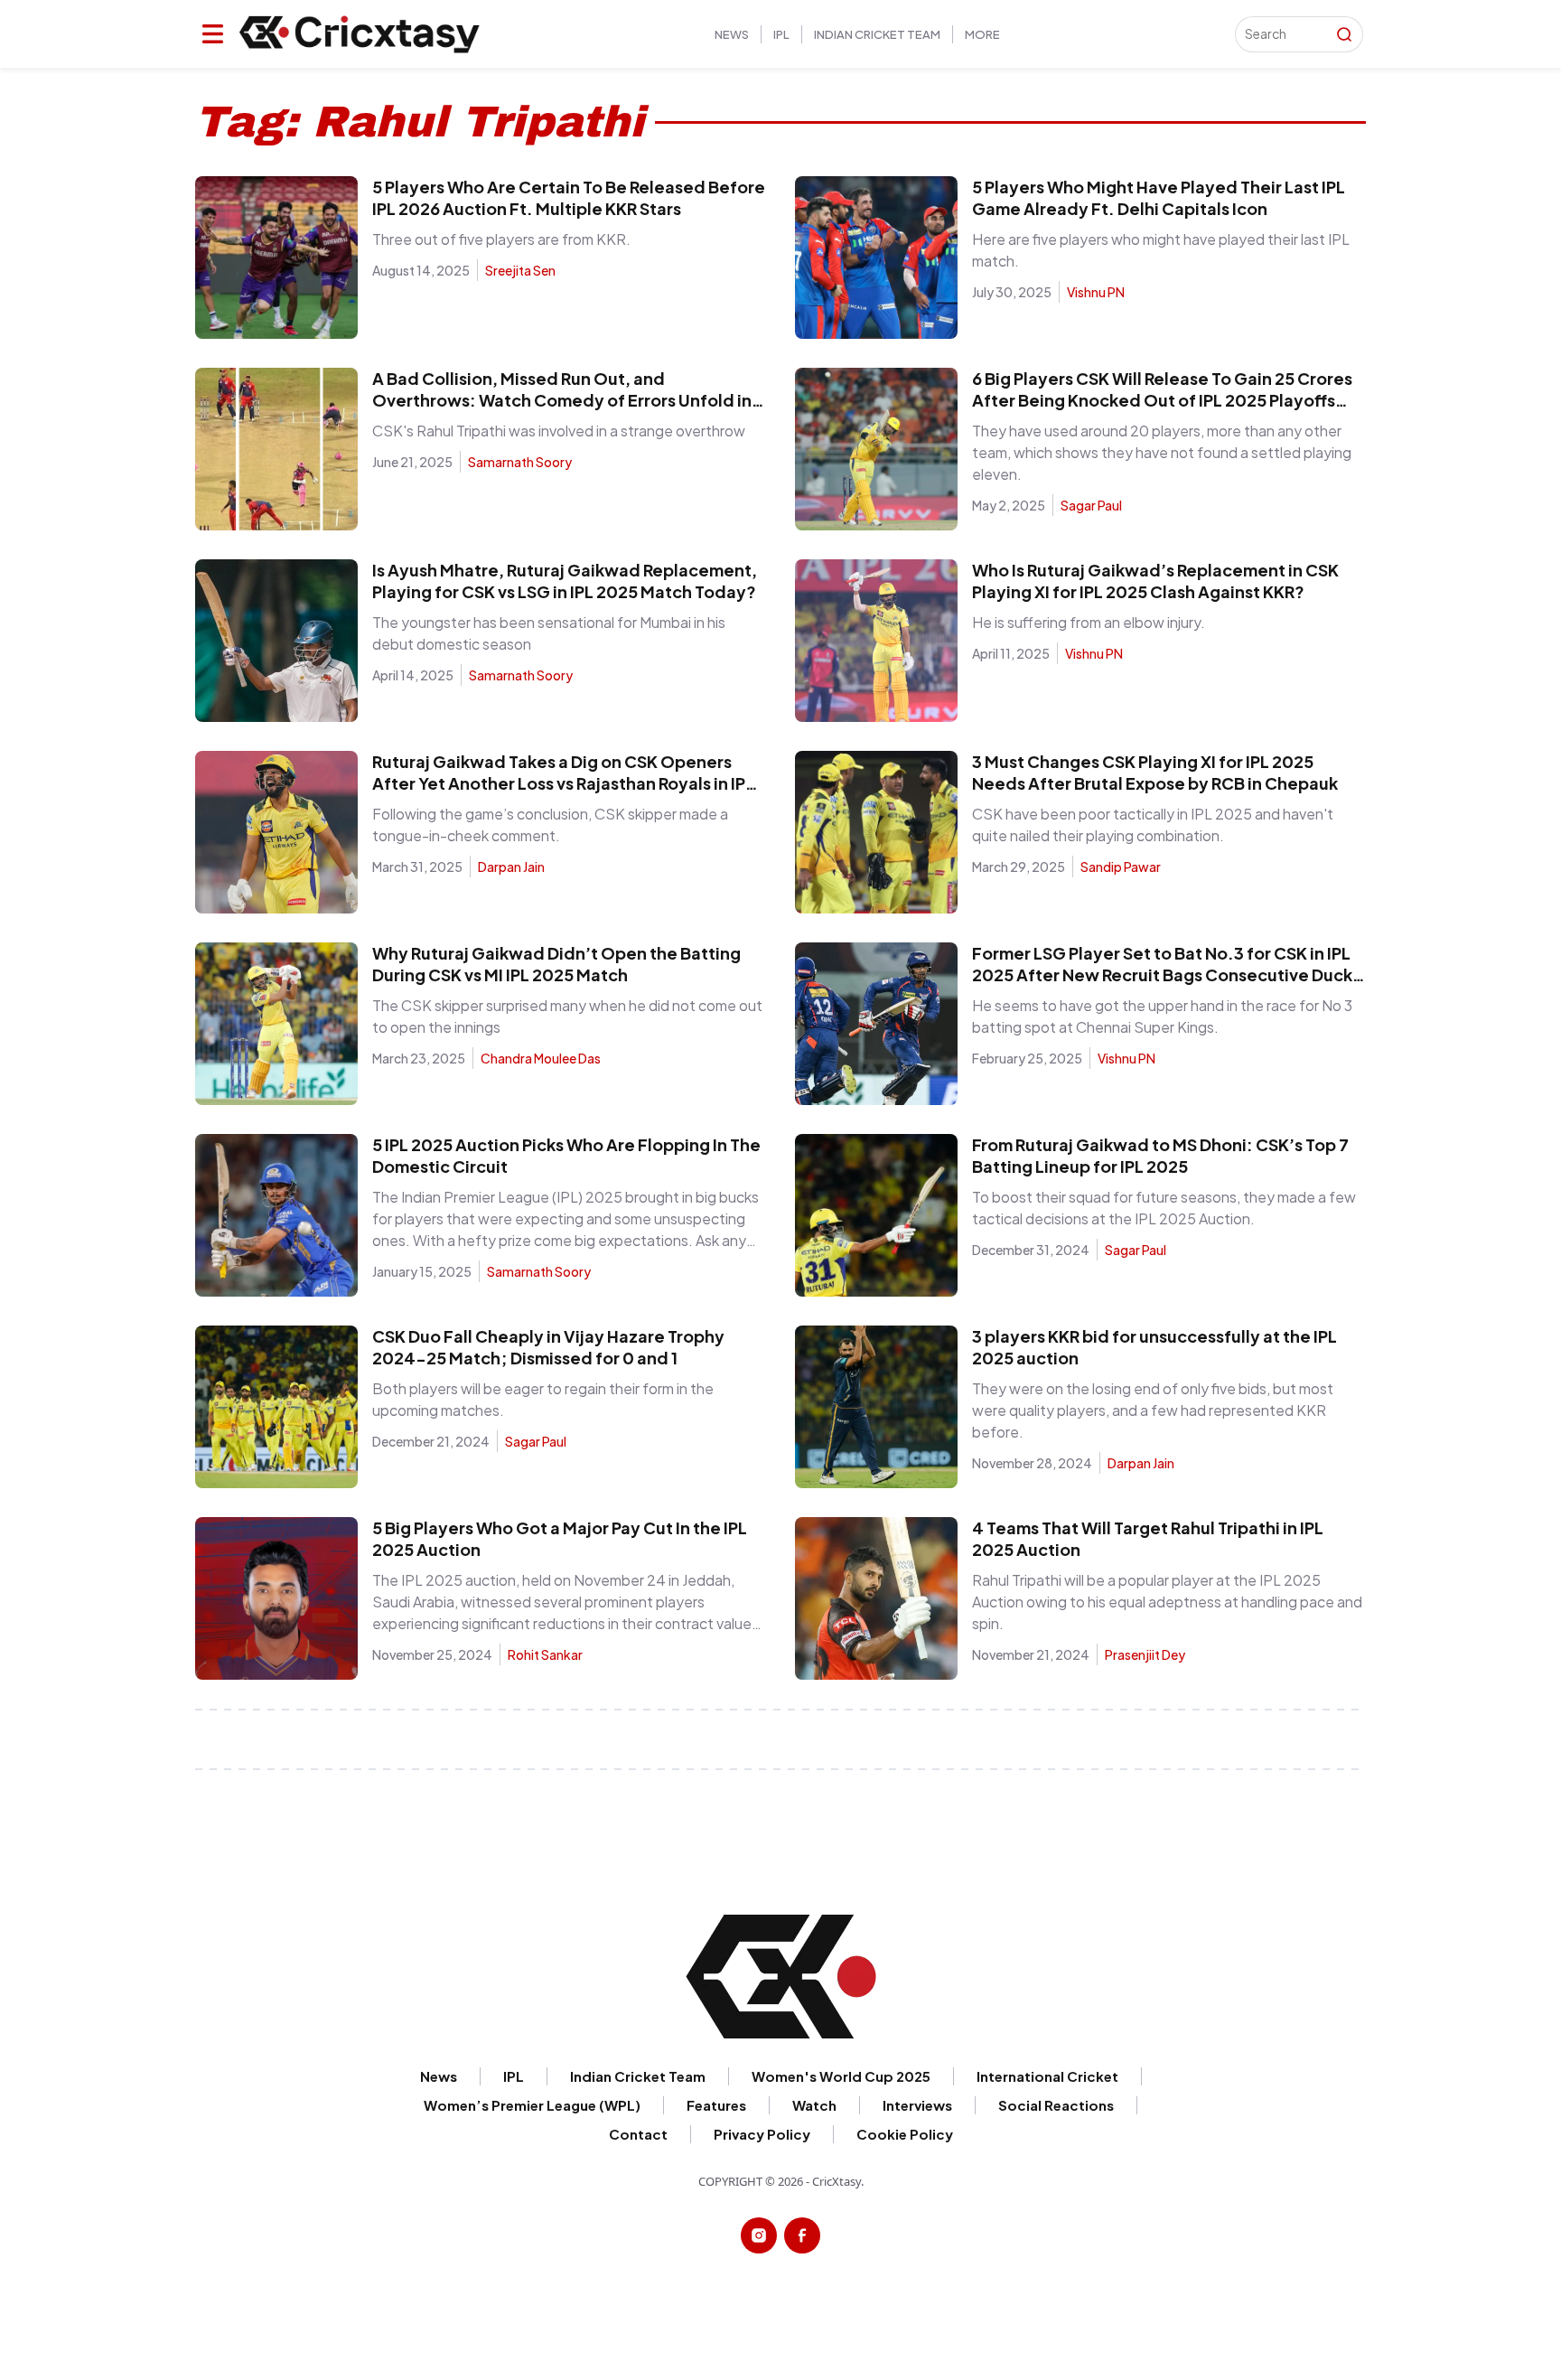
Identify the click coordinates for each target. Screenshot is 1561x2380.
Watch (814, 2105)
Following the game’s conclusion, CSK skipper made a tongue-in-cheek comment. (550, 825)
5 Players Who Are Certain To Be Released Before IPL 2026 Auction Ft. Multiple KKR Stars (569, 197)
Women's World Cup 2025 (841, 2076)
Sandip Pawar (1121, 867)
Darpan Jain (511, 867)
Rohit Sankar (545, 1654)
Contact (638, 2134)
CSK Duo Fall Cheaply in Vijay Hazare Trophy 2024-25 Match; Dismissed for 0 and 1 (548, 1347)
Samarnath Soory (520, 462)
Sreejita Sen (520, 270)
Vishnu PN (1096, 292)
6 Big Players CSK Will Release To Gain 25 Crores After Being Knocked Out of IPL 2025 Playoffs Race (1162, 400)
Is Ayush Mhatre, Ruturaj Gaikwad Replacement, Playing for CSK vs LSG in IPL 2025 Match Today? (565, 581)
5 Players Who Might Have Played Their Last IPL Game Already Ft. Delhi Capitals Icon (1159, 197)
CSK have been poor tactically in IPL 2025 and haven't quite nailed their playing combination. (1153, 825)
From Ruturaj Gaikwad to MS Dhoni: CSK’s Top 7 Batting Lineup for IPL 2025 (1160, 1155)
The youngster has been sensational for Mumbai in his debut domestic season (549, 633)
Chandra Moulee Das (541, 1058)
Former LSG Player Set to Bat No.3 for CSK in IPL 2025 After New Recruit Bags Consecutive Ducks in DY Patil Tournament (1166, 974)
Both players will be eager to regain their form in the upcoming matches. (543, 1399)
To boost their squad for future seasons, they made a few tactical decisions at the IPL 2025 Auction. (1164, 1208)
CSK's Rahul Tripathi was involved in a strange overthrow (559, 431)
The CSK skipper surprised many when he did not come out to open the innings (567, 1016)
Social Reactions (1056, 2105)
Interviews (917, 2105)
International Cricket (1047, 2076)
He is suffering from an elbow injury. (1089, 622)
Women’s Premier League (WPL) (532, 2105)
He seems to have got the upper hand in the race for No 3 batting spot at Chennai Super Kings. (1162, 1016)
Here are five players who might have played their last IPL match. (1161, 250)
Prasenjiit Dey (1145, 1654)
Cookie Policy (1386, 41)
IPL (781, 34)
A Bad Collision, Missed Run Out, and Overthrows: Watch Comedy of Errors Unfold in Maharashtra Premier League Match (562, 400)
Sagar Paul (1091, 505)
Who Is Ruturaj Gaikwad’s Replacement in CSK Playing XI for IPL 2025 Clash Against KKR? (1155, 581)
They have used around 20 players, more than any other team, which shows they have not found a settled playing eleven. (1162, 452)
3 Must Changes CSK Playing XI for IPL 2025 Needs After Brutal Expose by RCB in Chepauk (1155, 772)
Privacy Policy (762, 2134)
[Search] (1344, 34)
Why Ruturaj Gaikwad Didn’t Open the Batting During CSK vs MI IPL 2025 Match (556, 964)
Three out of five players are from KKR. (501, 239)
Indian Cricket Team (877, 34)
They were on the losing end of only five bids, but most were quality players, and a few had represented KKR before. (1153, 1410)
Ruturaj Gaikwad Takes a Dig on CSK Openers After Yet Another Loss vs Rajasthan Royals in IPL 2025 (563, 783)
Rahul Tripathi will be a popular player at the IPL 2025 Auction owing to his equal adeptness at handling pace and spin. (1167, 1602)
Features (716, 2105)
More (982, 34)
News (732, 34)
